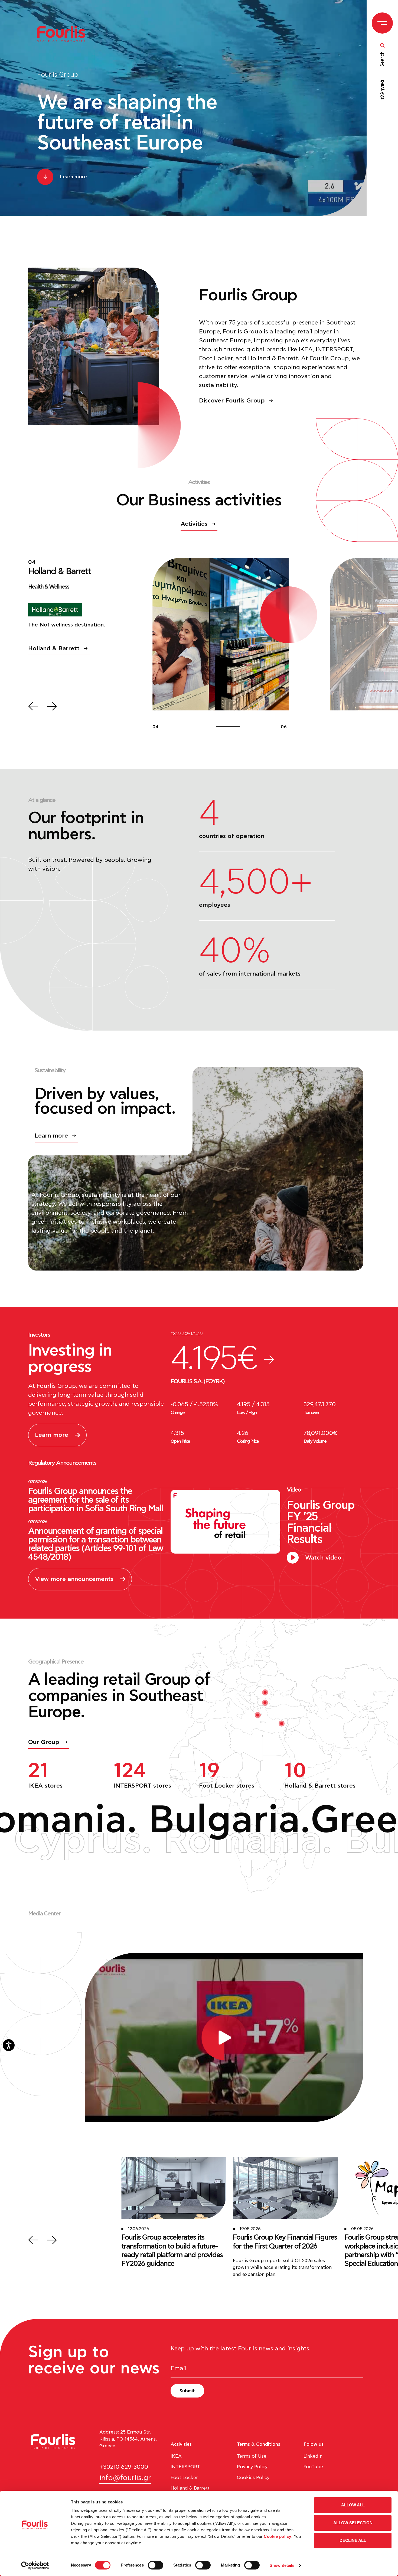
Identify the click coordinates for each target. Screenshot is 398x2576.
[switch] (156, 2565)
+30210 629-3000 (124, 2467)
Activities (194, 524)
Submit (187, 2391)
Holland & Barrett (190, 2488)
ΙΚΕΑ (176, 2456)
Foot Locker (184, 2478)
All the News (47, 2227)
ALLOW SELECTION (353, 2523)
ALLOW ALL (353, 2505)
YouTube (313, 2467)
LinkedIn (313, 2456)
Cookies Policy (253, 2478)
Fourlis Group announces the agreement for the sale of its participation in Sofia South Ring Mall (95, 1500)
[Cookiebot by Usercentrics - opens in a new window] (35, 2565)
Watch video (323, 1558)
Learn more (51, 1136)
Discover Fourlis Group (232, 401)
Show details (282, 2565)
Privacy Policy (252, 2467)
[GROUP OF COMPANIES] (64, 34)
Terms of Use (252, 2456)
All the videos (333, 1941)
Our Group (44, 1742)
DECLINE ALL (353, 2540)
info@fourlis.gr (125, 2478)
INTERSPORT (185, 2467)
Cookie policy (278, 2536)
